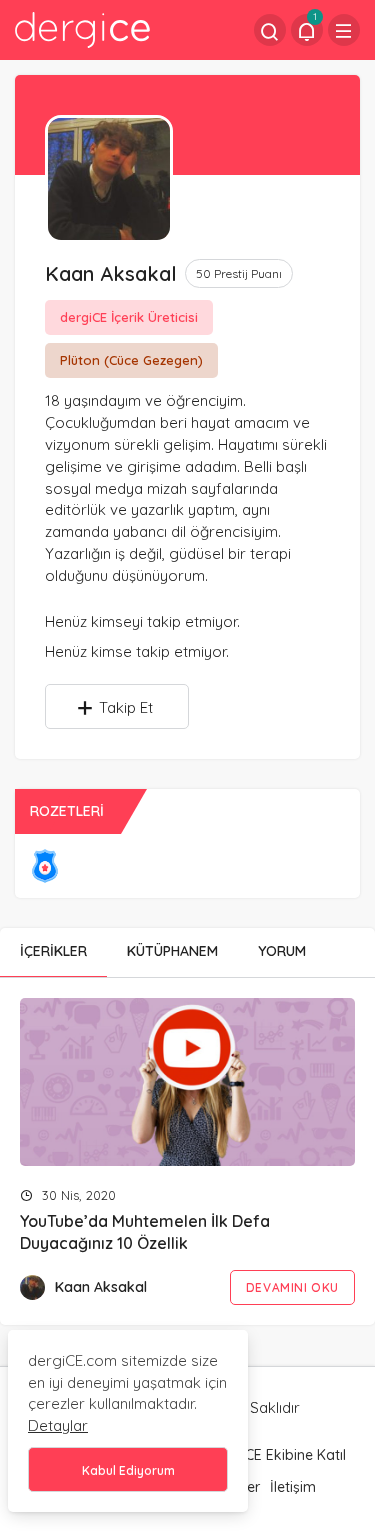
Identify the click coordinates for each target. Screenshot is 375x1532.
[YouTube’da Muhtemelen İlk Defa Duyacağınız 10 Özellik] (187, 1082)
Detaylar (58, 1425)
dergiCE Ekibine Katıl (278, 1455)
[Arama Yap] (270, 30)
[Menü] (344, 30)
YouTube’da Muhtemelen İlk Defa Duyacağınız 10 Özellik (145, 1233)
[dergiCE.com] (82, 28)
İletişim (293, 1487)
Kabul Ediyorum (128, 1470)
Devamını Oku (292, 1287)
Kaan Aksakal (101, 1287)
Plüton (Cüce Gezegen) (131, 360)
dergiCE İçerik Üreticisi (129, 317)
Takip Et (126, 707)
